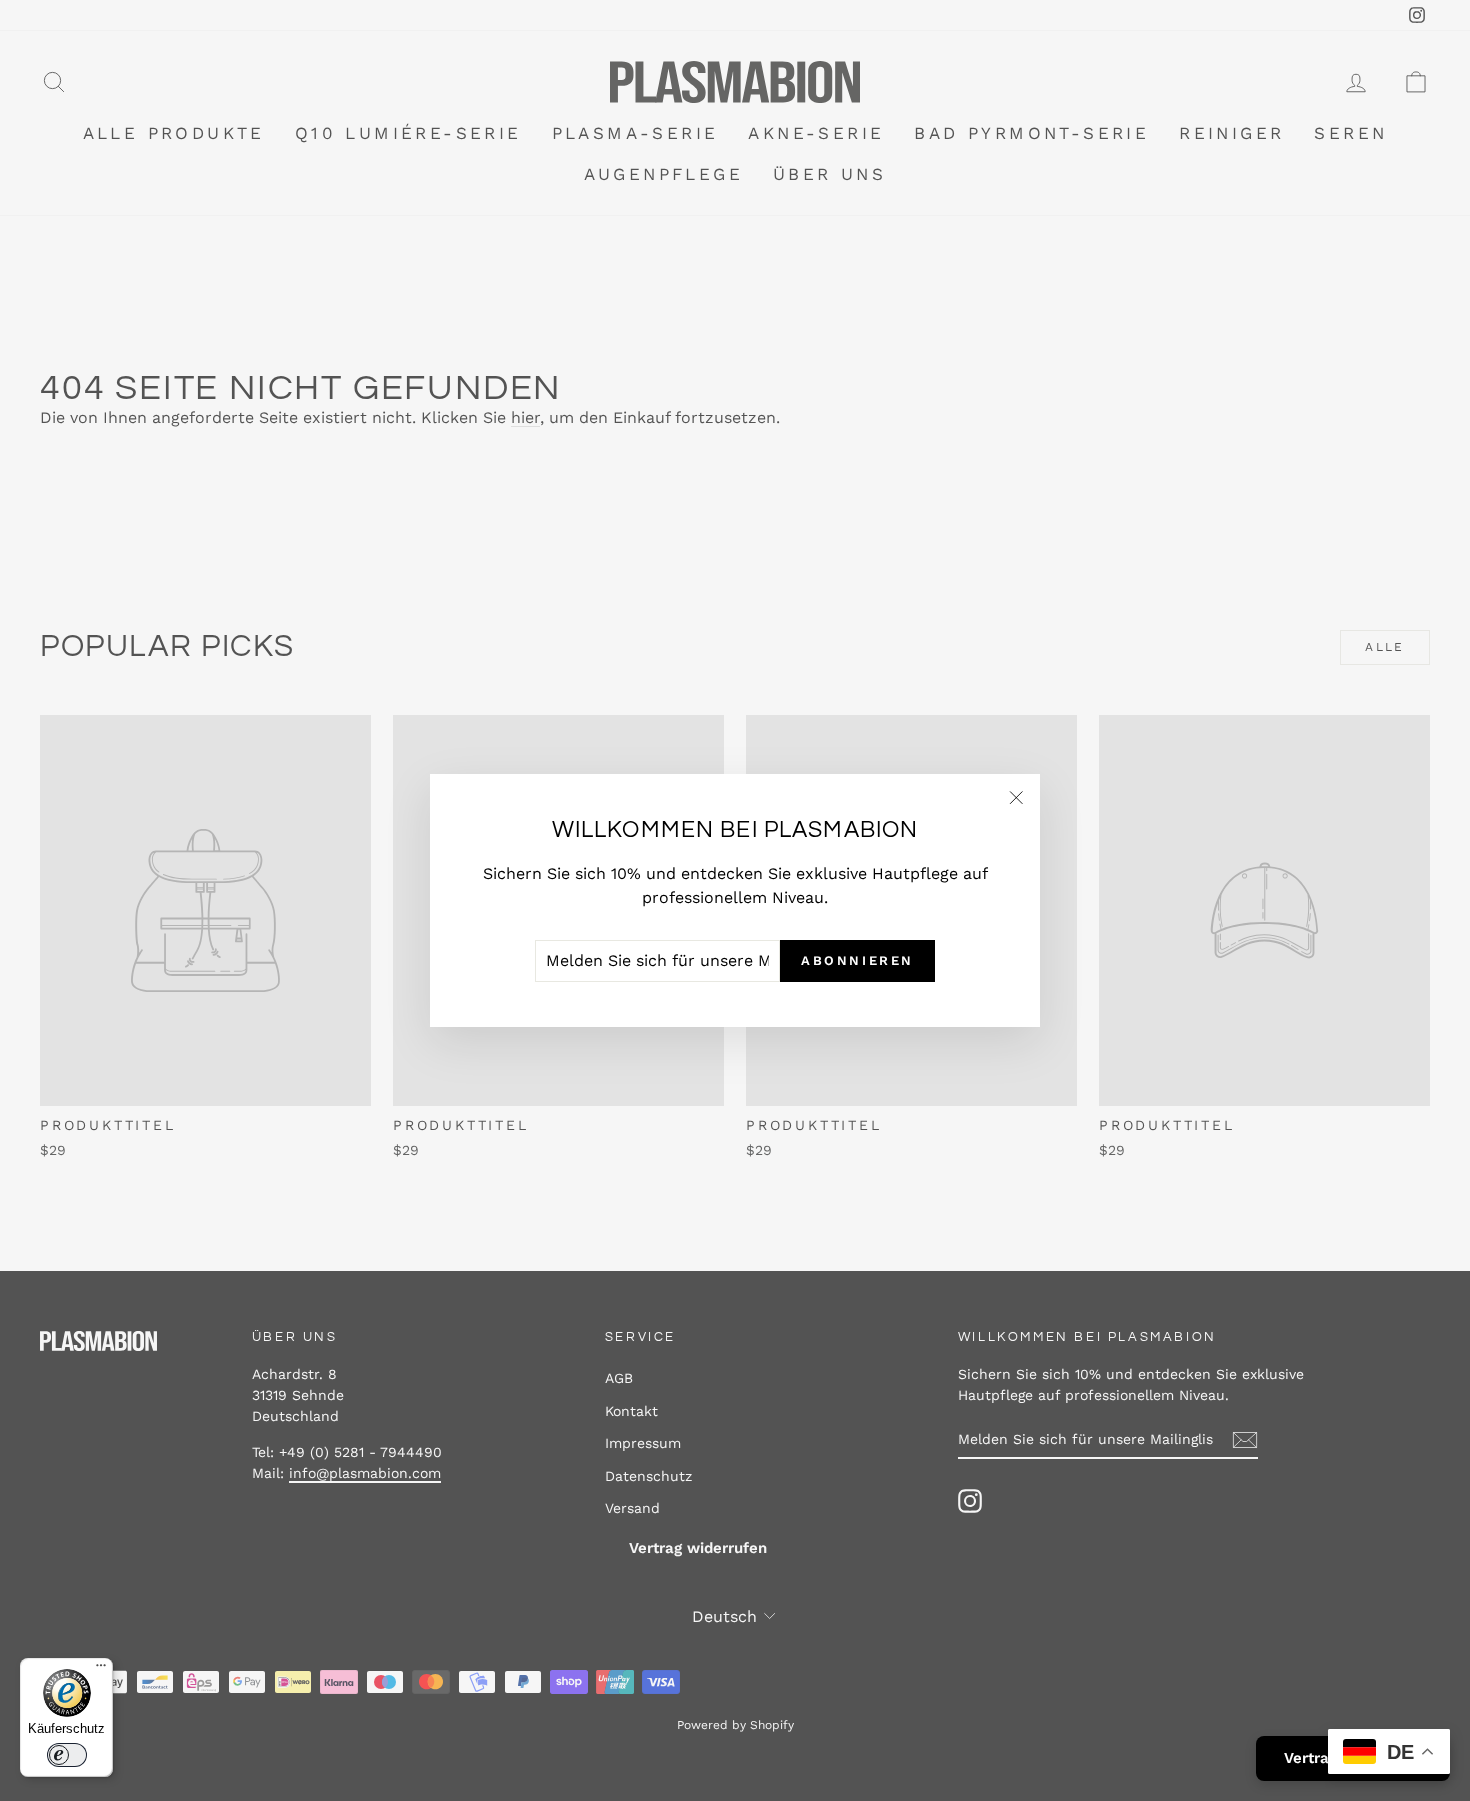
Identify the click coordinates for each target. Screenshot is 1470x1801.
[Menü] (101, 1670)
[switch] (67, 1755)
